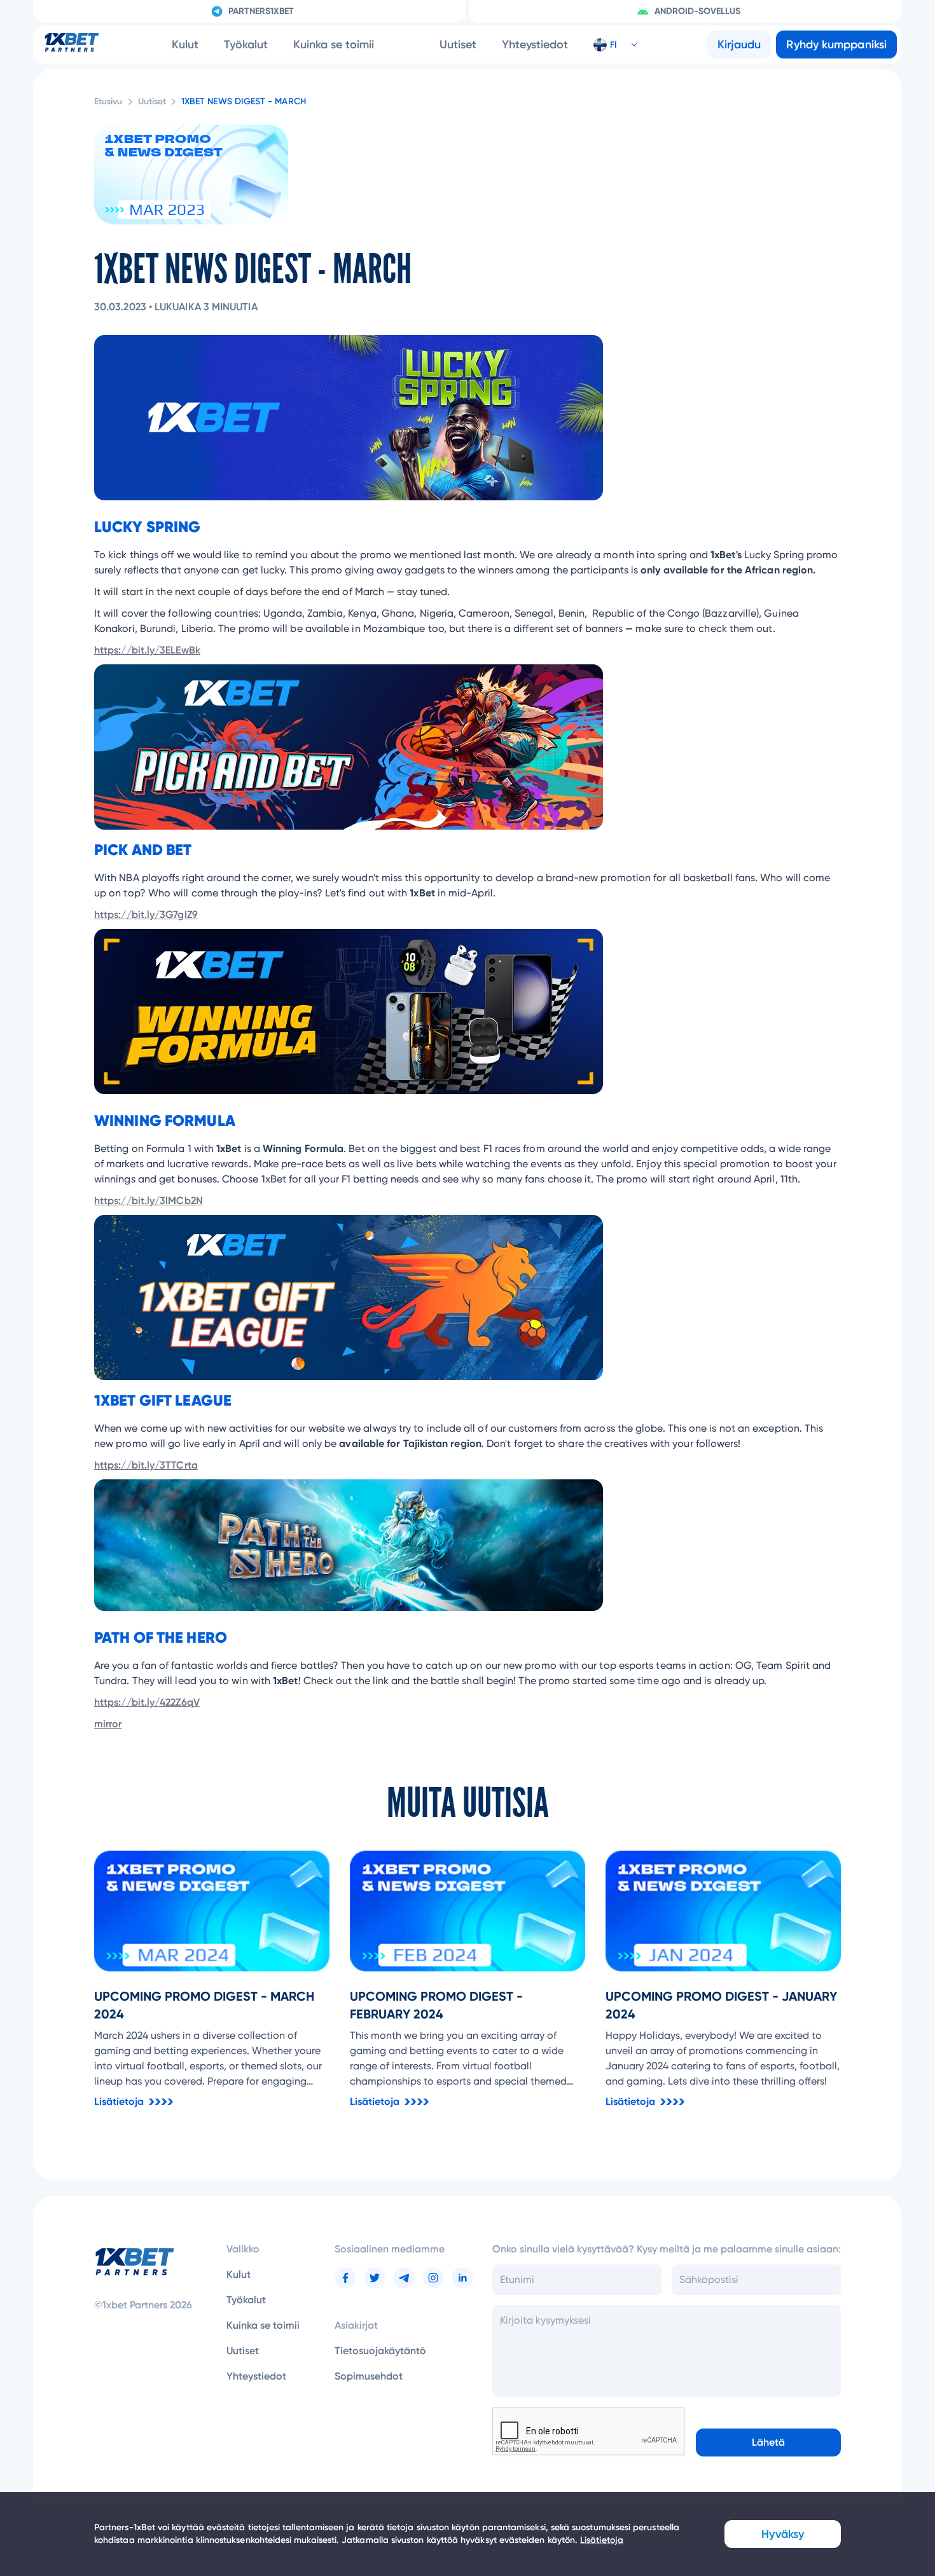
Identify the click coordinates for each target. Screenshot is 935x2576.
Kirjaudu (739, 45)
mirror (108, 1724)
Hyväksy (783, 2534)
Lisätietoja (602, 2540)
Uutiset (458, 45)
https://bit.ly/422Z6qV (147, 1702)
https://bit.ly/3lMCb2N (149, 1201)
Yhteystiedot (535, 45)
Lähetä (768, 2442)
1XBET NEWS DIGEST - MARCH (244, 101)
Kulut (185, 45)
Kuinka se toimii (334, 45)
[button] (610, 45)
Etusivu (108, 101)
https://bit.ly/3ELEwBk (147, 650)
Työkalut (246, 45)
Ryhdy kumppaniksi (836, 45)
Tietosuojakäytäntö (380, 2351)
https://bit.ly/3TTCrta (146, 1465)
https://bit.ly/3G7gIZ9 (146, 915)
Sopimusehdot (369, 2376)
